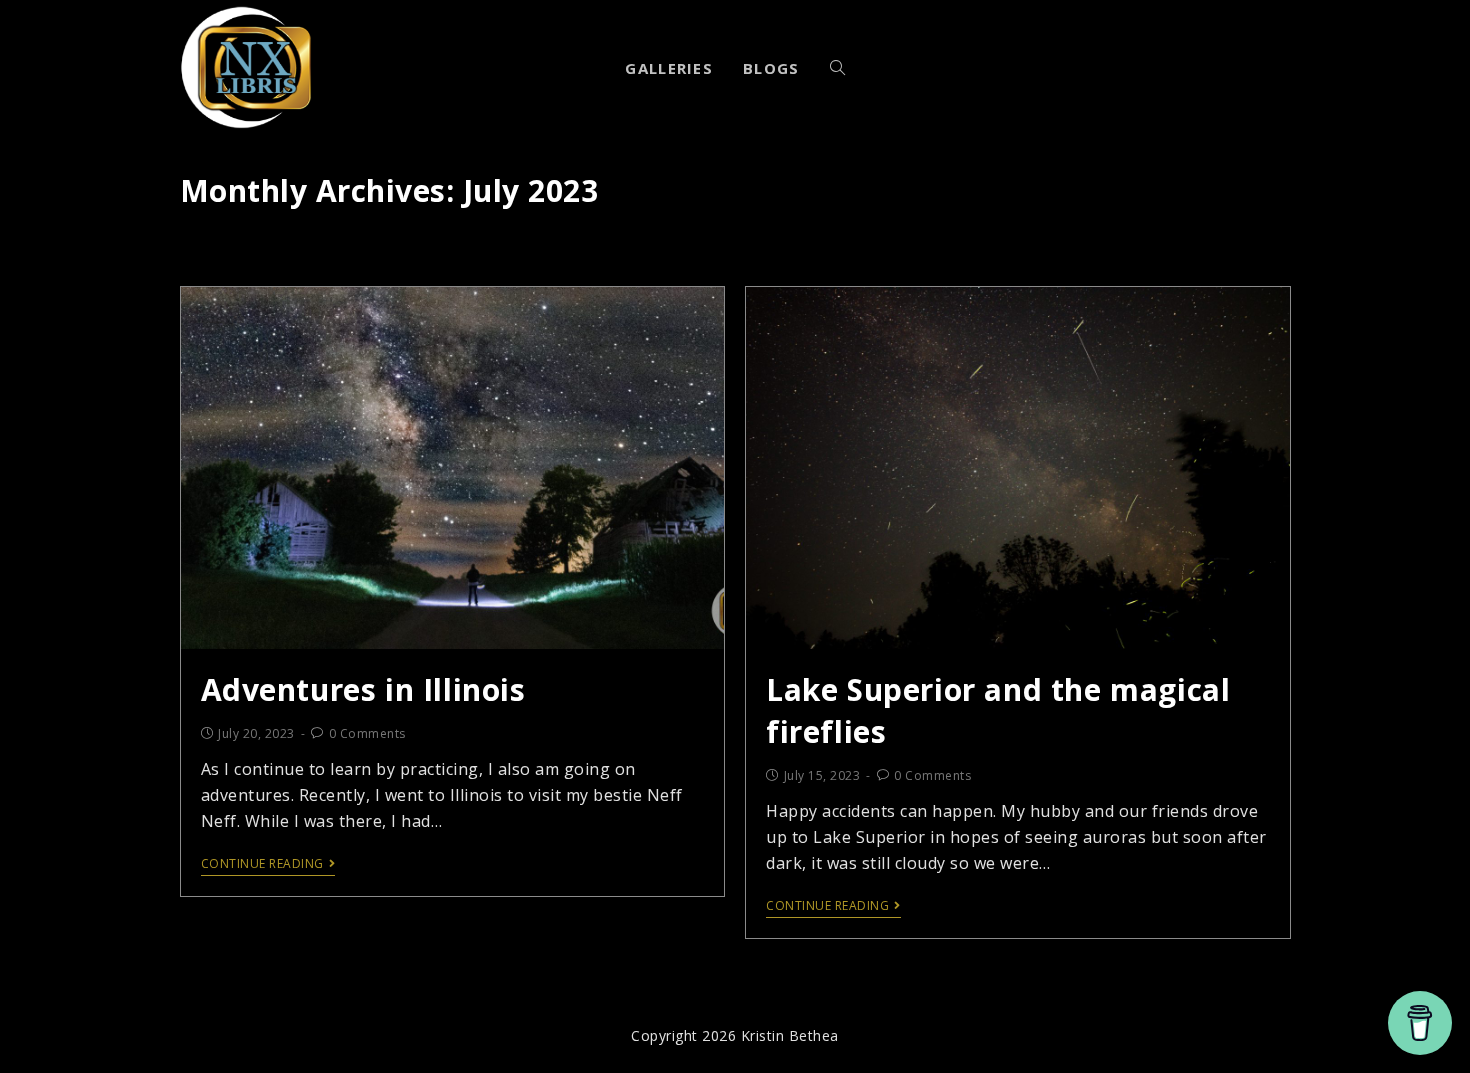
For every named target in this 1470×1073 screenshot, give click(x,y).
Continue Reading (262, 864)
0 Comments (367, 733)
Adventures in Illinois (363, 689)
